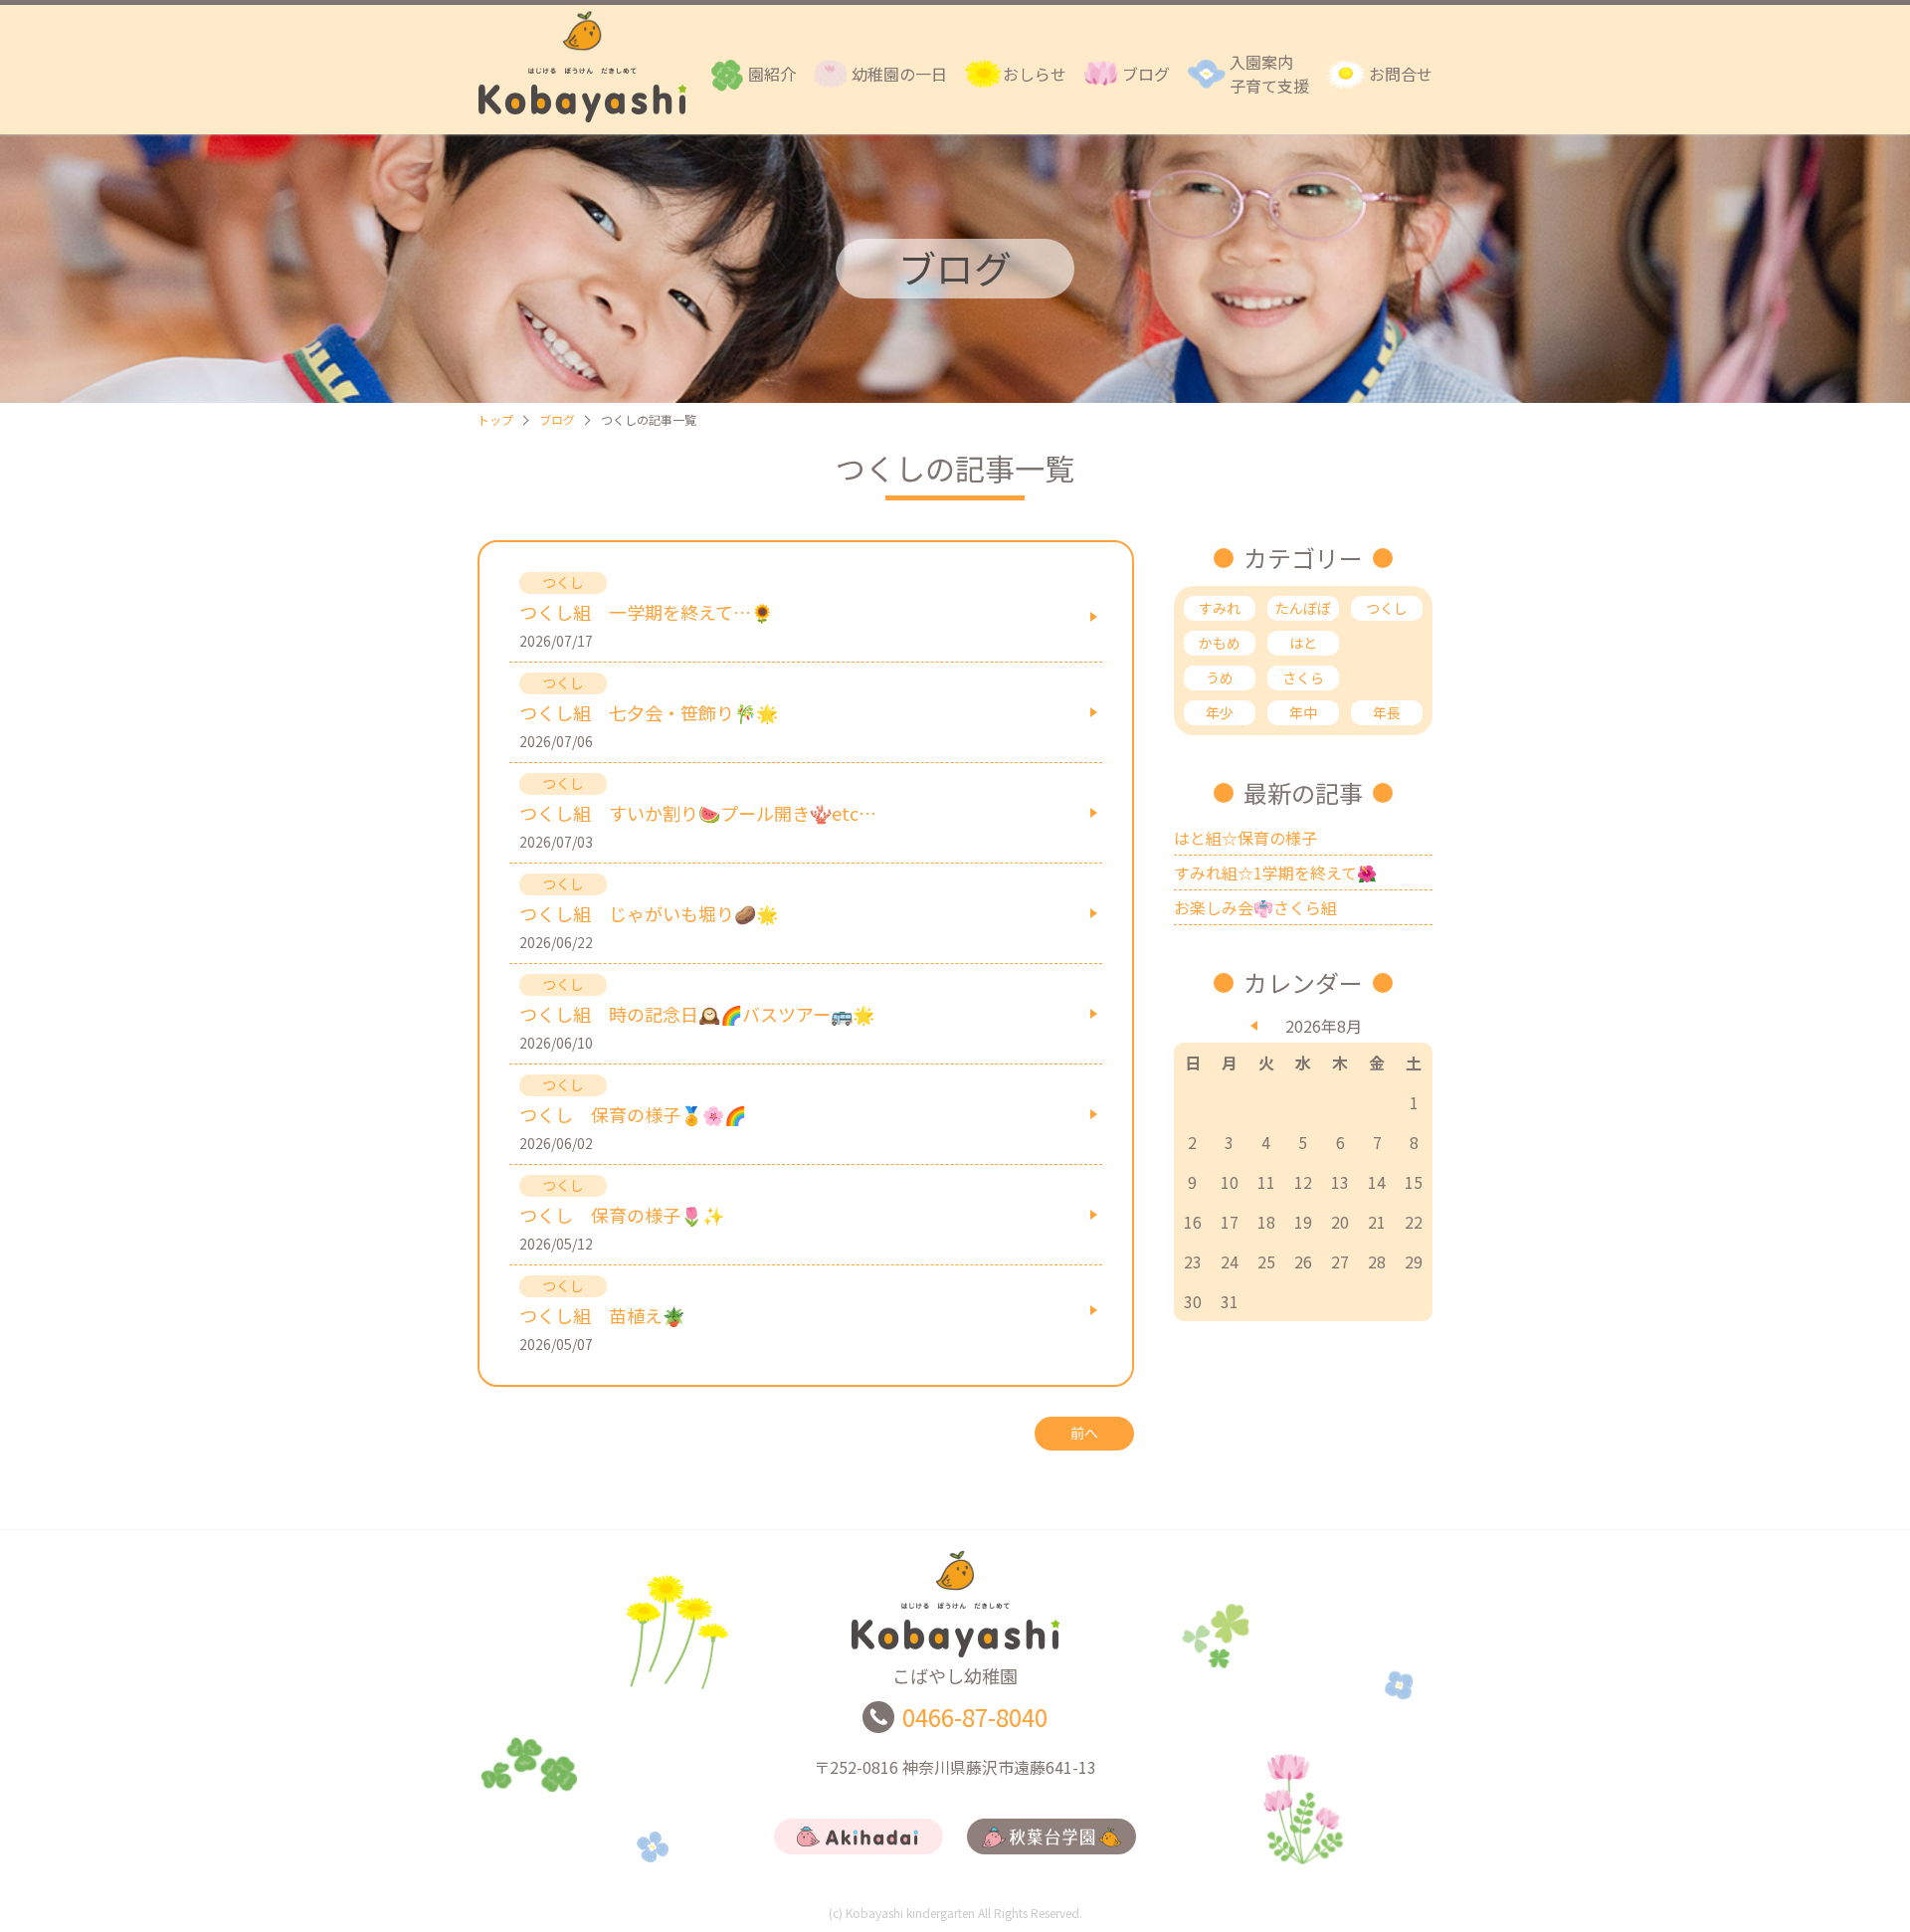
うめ (1220, 677)
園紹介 (772, 74)
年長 (1387, 712)
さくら (1303, 677)
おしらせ (1035, 74)
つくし (1387, 608)
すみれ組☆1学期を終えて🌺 (1275, 872)
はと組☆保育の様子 (1245, 838)
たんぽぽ (1303, 608)
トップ (495, 419)
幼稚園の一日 (899, 74)
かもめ (1220, 643)
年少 (1220, 712)
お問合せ (1401, 74)
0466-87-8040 (975, 1717)
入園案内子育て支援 (1269, 74)
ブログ (1146, 74)
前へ (1084, 1433)
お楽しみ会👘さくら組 (1255, 907)
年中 (1303, 712)
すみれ (1220, 608)
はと (1303, 643)
